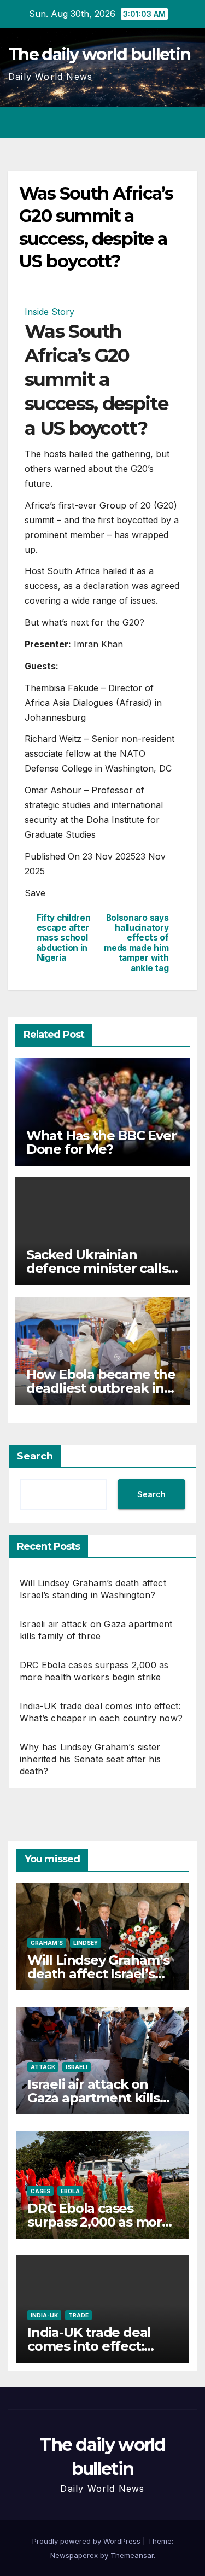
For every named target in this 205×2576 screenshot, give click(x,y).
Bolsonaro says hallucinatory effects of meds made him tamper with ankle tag (136, 943)
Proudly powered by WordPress (87, 2541)
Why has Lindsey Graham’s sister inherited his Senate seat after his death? (90, 1759)
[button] (149, 122)
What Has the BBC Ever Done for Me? (101, 1142)
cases (40, 2191)
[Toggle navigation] (188, 122)
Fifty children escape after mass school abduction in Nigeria (64, 938)
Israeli (77, 2067)
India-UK (44, 2315)
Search (35, 1456)
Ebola (70, 2191)
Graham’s (47, 1943)
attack (43, 2067)
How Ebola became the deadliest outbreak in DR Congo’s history (101, 1388)
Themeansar (132, 2555)
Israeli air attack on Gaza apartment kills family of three (93, 2098)
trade (78, 2315)
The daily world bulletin (99, 54)
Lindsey (86, 1943)
